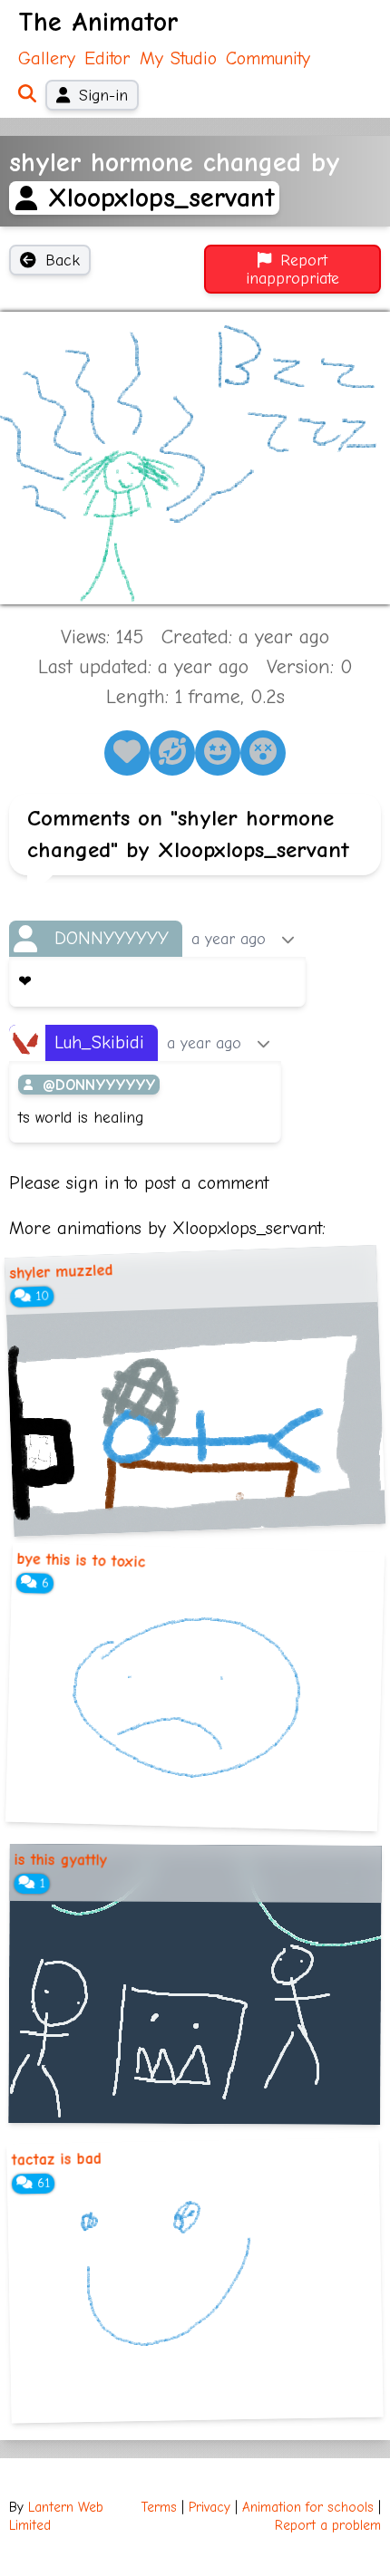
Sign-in (103, 95)
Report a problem (328, 2526)
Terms (159, 2508)
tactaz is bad (56, 2159)
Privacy (210, 2508)
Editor (107, 58)
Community (268, 58)
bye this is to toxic (81, 1560)
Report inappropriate (292, 269)
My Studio (178, 58)
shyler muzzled (61, 1271)
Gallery (47, 58)
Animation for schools (308, 2508)
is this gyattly (61, 1860)
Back (63, 260)
